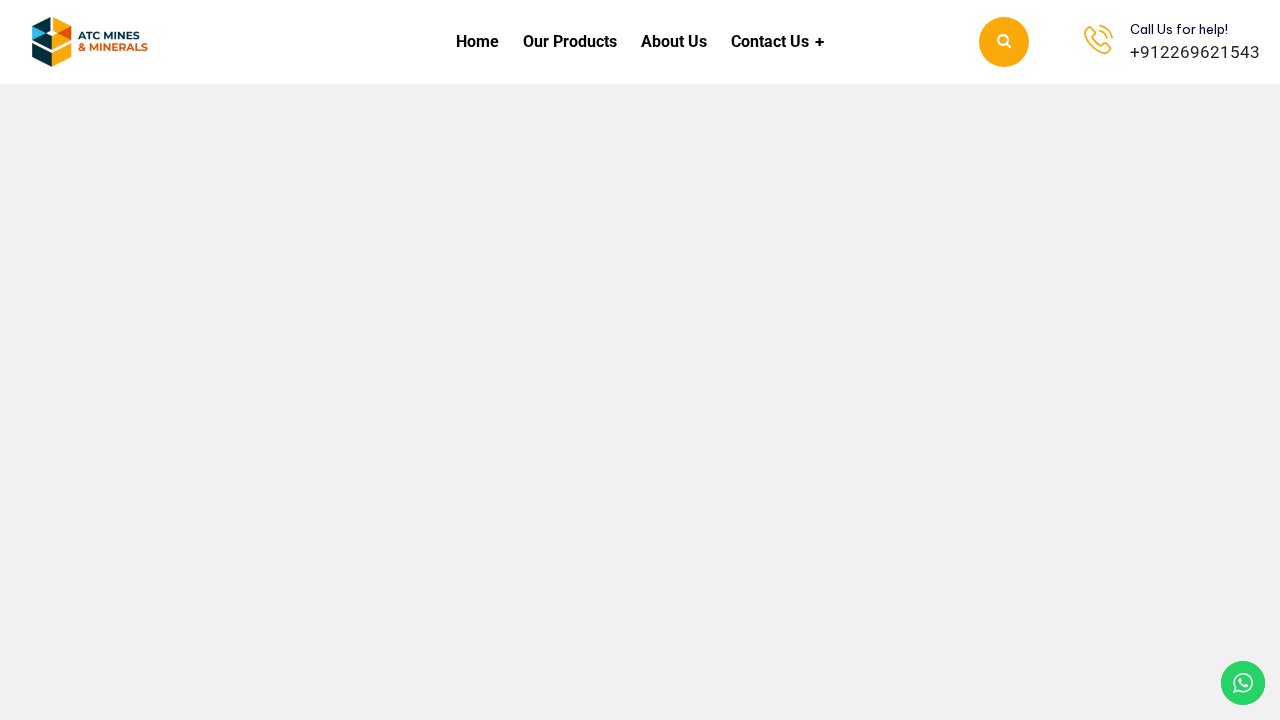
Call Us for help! (1179, 29)
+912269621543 (1195, 52)
